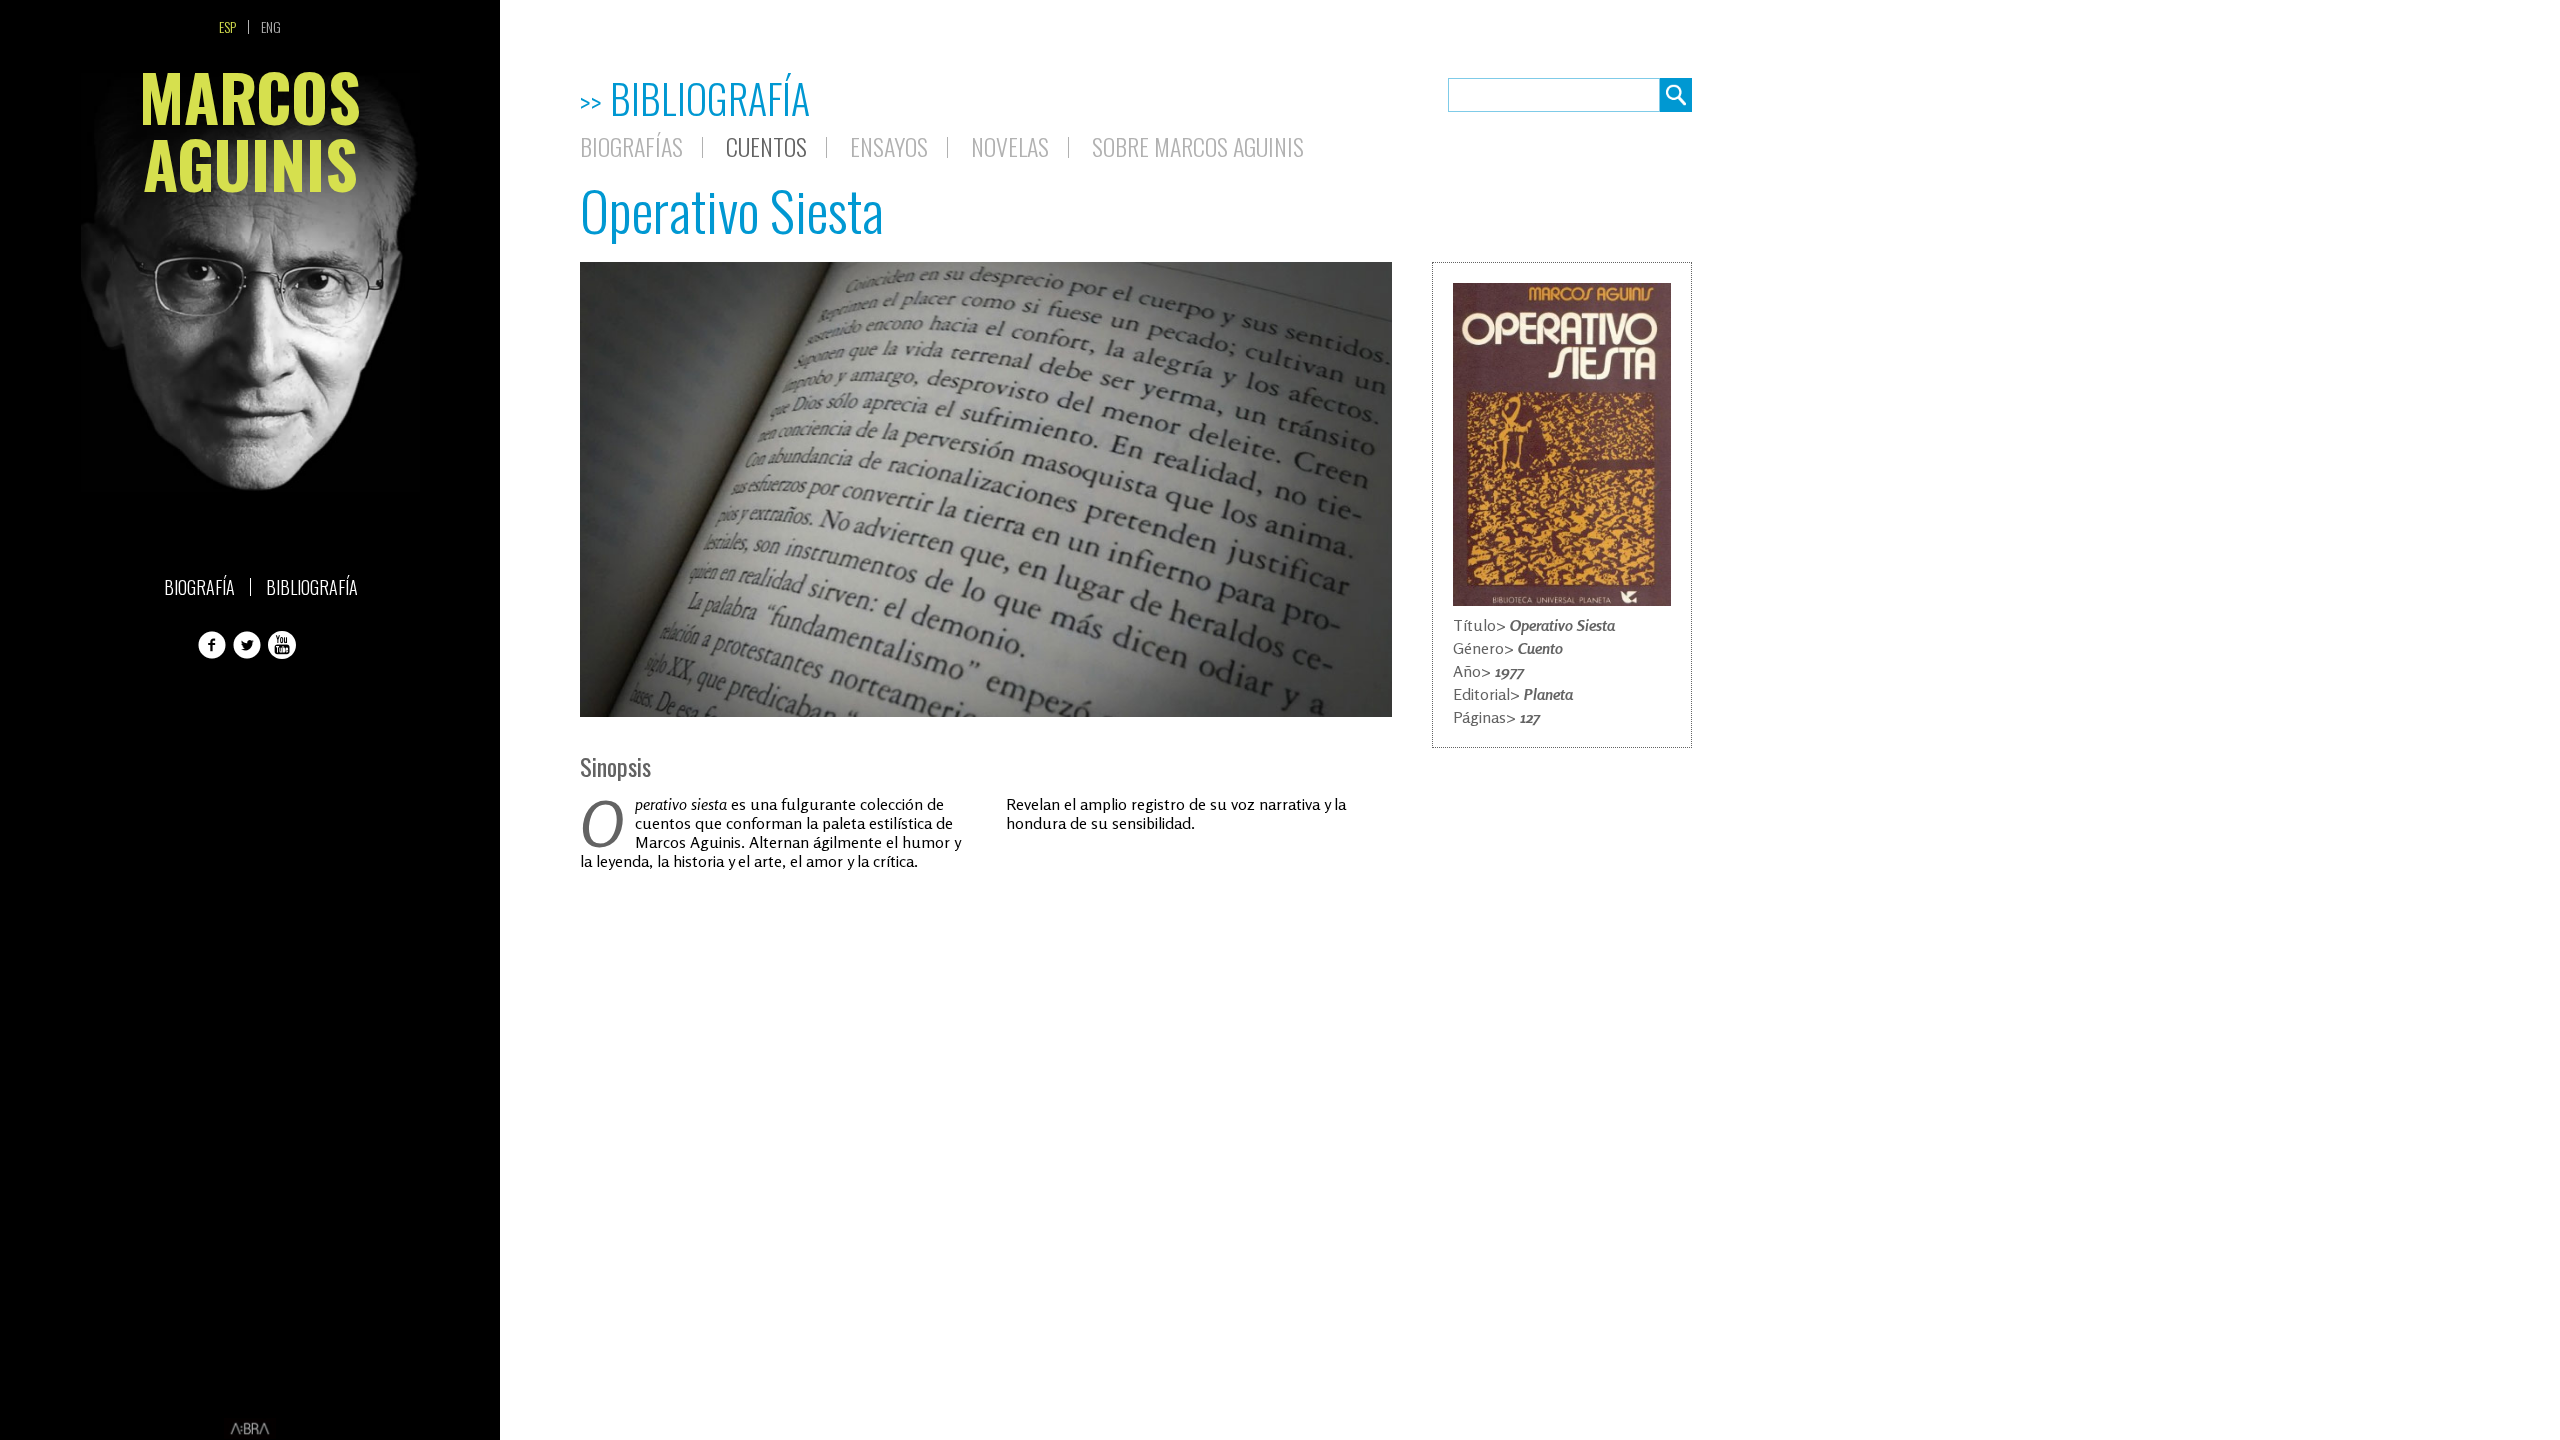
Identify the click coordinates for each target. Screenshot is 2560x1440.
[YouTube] (284, 645)
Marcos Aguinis (250, 136)
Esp (227, 27)
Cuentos (766, 146)
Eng (271, 27)
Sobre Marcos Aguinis (1198, 146)
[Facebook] (214, 645)
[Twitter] (249, 645)
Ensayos (889, 146)
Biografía (199, 587)
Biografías (631, 146)
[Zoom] (1562, 444)
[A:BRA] (250, 1429)
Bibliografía (312, 587)
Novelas (1010, 146)
